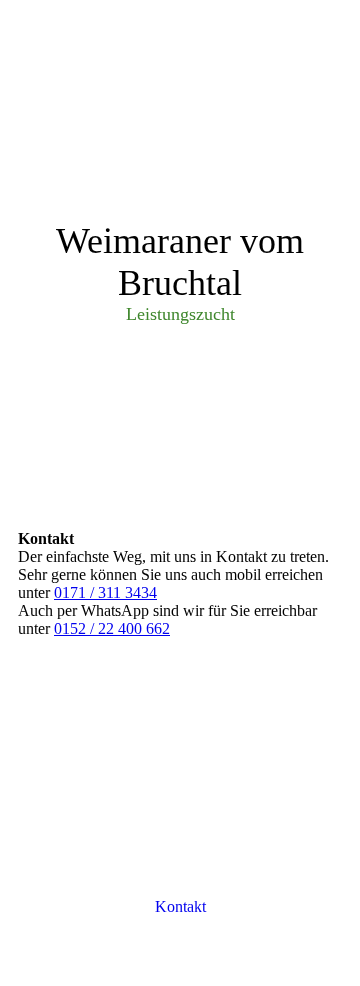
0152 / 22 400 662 (112, 628)
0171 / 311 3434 (105, 592)
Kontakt (180, 906)
